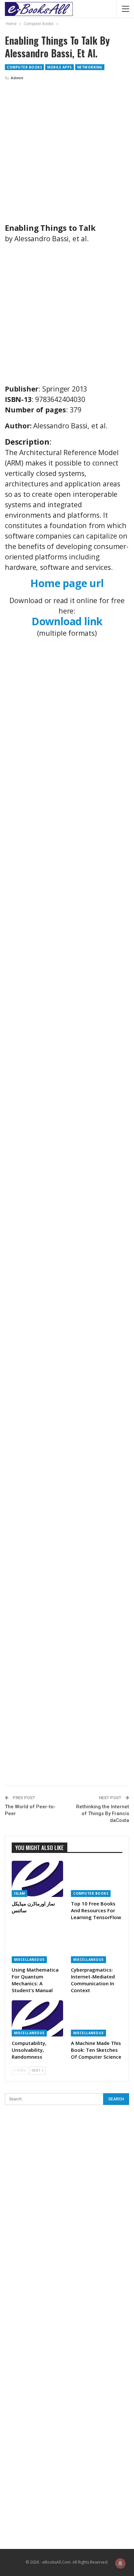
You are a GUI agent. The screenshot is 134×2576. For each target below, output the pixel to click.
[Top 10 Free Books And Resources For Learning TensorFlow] (97, 1879)
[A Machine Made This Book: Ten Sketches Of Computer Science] (97, 2018)
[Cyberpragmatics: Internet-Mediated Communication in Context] (97, 1945)
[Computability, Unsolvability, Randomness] (37, 2018)
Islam (20, 1893)
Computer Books (24, 67)
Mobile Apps (60, 67)
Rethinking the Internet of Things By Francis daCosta (103, 1814)
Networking (90, 67)
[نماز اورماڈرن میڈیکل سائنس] (37, 1879)
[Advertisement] (67, 156)
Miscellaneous (29, 1960)
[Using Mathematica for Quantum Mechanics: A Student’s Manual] (37, 1945)
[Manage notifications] (120, 2563)
